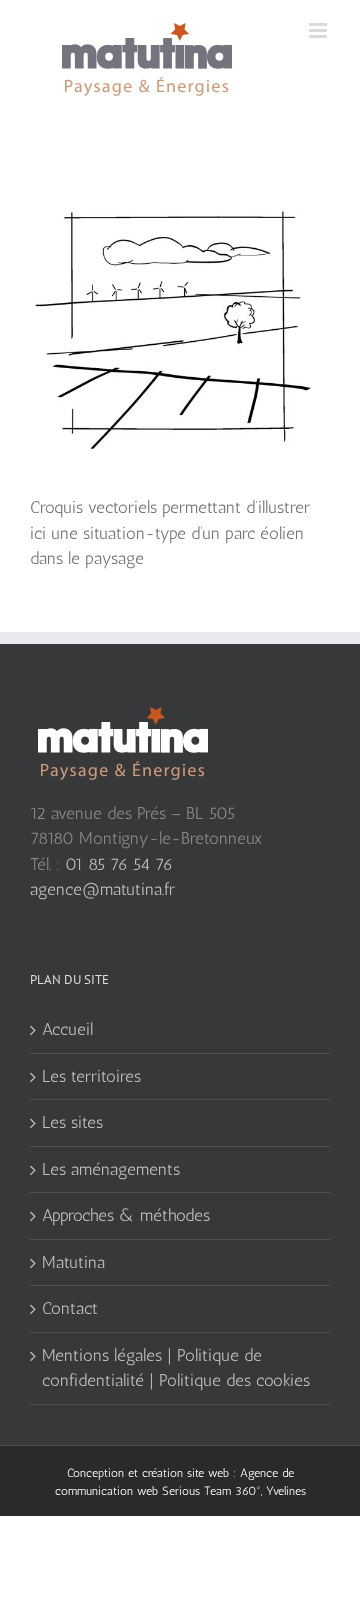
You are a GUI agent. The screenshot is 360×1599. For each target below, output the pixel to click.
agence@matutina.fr (102, 889)
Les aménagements (111, 1169)
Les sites (72, 1122)
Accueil (67, 1029)
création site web (185, 1473)
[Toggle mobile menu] (319, 30)
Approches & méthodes (126, 1215)
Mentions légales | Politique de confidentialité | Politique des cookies (176, 1368)
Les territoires (91, 1076)
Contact (70, 1308)
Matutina (73, 1262)
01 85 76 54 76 (119, 864)
